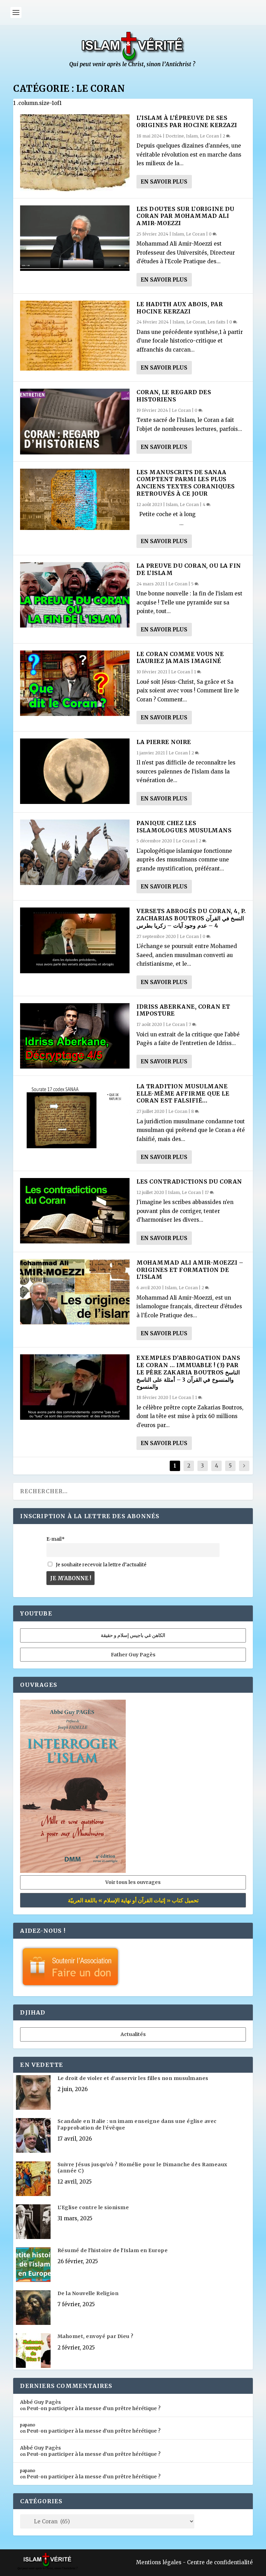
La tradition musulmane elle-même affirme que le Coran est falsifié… (183, 1094)
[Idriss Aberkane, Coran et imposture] (75, 1036)
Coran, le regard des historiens (174, 396)
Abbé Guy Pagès (41, 2402)
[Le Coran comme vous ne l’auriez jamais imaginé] (75, 683)
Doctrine (175, 136)
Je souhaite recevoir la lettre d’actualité (101, 1565)
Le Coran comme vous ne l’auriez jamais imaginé (180, 658)
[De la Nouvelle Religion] (33, 2308)
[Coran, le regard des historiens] (75, 421)
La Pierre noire (164, 742)
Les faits (216, 322)
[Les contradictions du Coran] (75, 1211)
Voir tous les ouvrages (133, 1882)
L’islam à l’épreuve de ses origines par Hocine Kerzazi (187, 121)
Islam (192, 136)
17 (207, 1192)
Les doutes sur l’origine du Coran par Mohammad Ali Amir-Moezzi (185, 216)
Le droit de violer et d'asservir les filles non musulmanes (133, 2078)
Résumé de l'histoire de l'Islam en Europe (113, 2250)
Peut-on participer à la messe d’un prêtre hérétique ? (94, 2408)
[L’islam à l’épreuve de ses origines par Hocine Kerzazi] (75, 153)
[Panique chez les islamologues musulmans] (75, 852)
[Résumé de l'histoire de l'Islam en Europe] (33, 2265)
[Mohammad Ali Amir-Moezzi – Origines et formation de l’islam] (75, 1292)
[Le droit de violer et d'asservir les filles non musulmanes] (33, 2093)
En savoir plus (164, 182)
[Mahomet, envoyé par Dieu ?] (33, 2351)
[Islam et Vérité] (133, 66)
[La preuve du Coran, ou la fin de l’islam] (75, 595)
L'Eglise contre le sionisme (93, 2207)
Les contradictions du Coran (189, 1181)
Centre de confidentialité (220, 2562)
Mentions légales (159, 2562)
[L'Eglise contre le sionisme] (33, 2222)
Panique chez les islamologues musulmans (184, 827)
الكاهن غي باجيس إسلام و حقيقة (133, 1635)
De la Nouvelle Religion (88, 2293)
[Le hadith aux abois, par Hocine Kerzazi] (75, 336)
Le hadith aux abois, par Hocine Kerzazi (180, 308)
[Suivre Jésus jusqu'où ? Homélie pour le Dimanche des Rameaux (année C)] (33, 2179)
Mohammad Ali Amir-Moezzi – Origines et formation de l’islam (190, 1270)
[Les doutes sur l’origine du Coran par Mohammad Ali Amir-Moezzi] (75, 238)
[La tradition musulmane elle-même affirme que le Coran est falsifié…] (75, 1116)
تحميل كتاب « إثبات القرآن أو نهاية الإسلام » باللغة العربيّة (133, 1900)
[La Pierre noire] (75, 771)
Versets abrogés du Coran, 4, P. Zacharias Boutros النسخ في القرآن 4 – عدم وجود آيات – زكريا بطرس (191, 918)
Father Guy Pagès (133, 1655)
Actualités (133, 2034)
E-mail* (56, 1539)
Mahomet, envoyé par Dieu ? (96, 2336)
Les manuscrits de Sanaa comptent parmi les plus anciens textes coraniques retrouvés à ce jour (186, 483)
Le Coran (209, 136)
